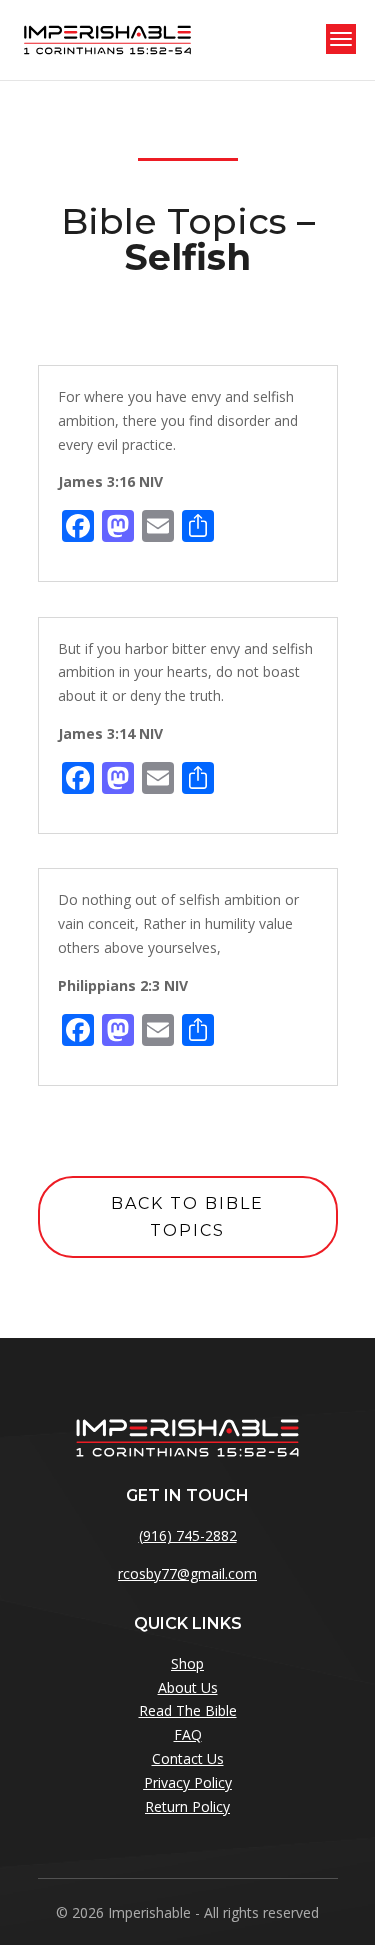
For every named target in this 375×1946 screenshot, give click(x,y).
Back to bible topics (187, 1217)
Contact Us (188, 1758)
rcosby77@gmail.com (187, 1573)
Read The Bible (188, 1710)
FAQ (188, 1734)
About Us (188, 1687)
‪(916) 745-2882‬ (188, 1535)
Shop (187, 1663)
